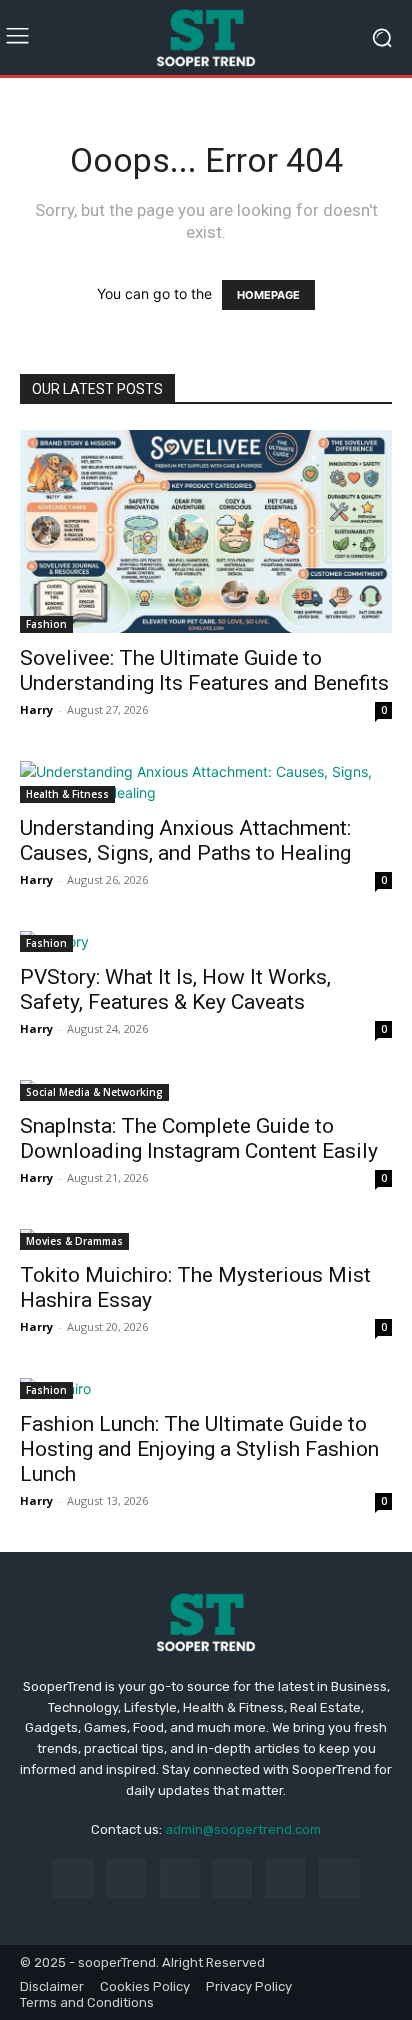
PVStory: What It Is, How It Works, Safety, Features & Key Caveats (175, 989)
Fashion (46, 624)
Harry (36, 709)
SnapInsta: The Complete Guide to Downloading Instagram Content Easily (199, 1138)
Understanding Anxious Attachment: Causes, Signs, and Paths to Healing (185, 840)
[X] (338, 1878)
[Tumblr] (285, 1878)
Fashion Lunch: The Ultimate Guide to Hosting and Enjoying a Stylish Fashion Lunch (199, 1449)
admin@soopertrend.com (243, 1829)
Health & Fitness (67, 794)
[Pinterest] (232, 1878)
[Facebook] (72, 1878)
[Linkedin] (179, 1878)
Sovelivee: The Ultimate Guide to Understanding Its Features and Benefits (204, 670)
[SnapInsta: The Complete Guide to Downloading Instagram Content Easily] (206, 1090)
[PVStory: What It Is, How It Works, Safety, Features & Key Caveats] (206, 941)
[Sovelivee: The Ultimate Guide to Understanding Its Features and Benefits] (206, 531)
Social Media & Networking (94, 1092)
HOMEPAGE (268, 295)
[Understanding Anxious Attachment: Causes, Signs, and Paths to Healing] (206, 782)
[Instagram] (126, 1878)
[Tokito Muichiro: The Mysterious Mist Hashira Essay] (206, 1239)
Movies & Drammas (74, 1241)
